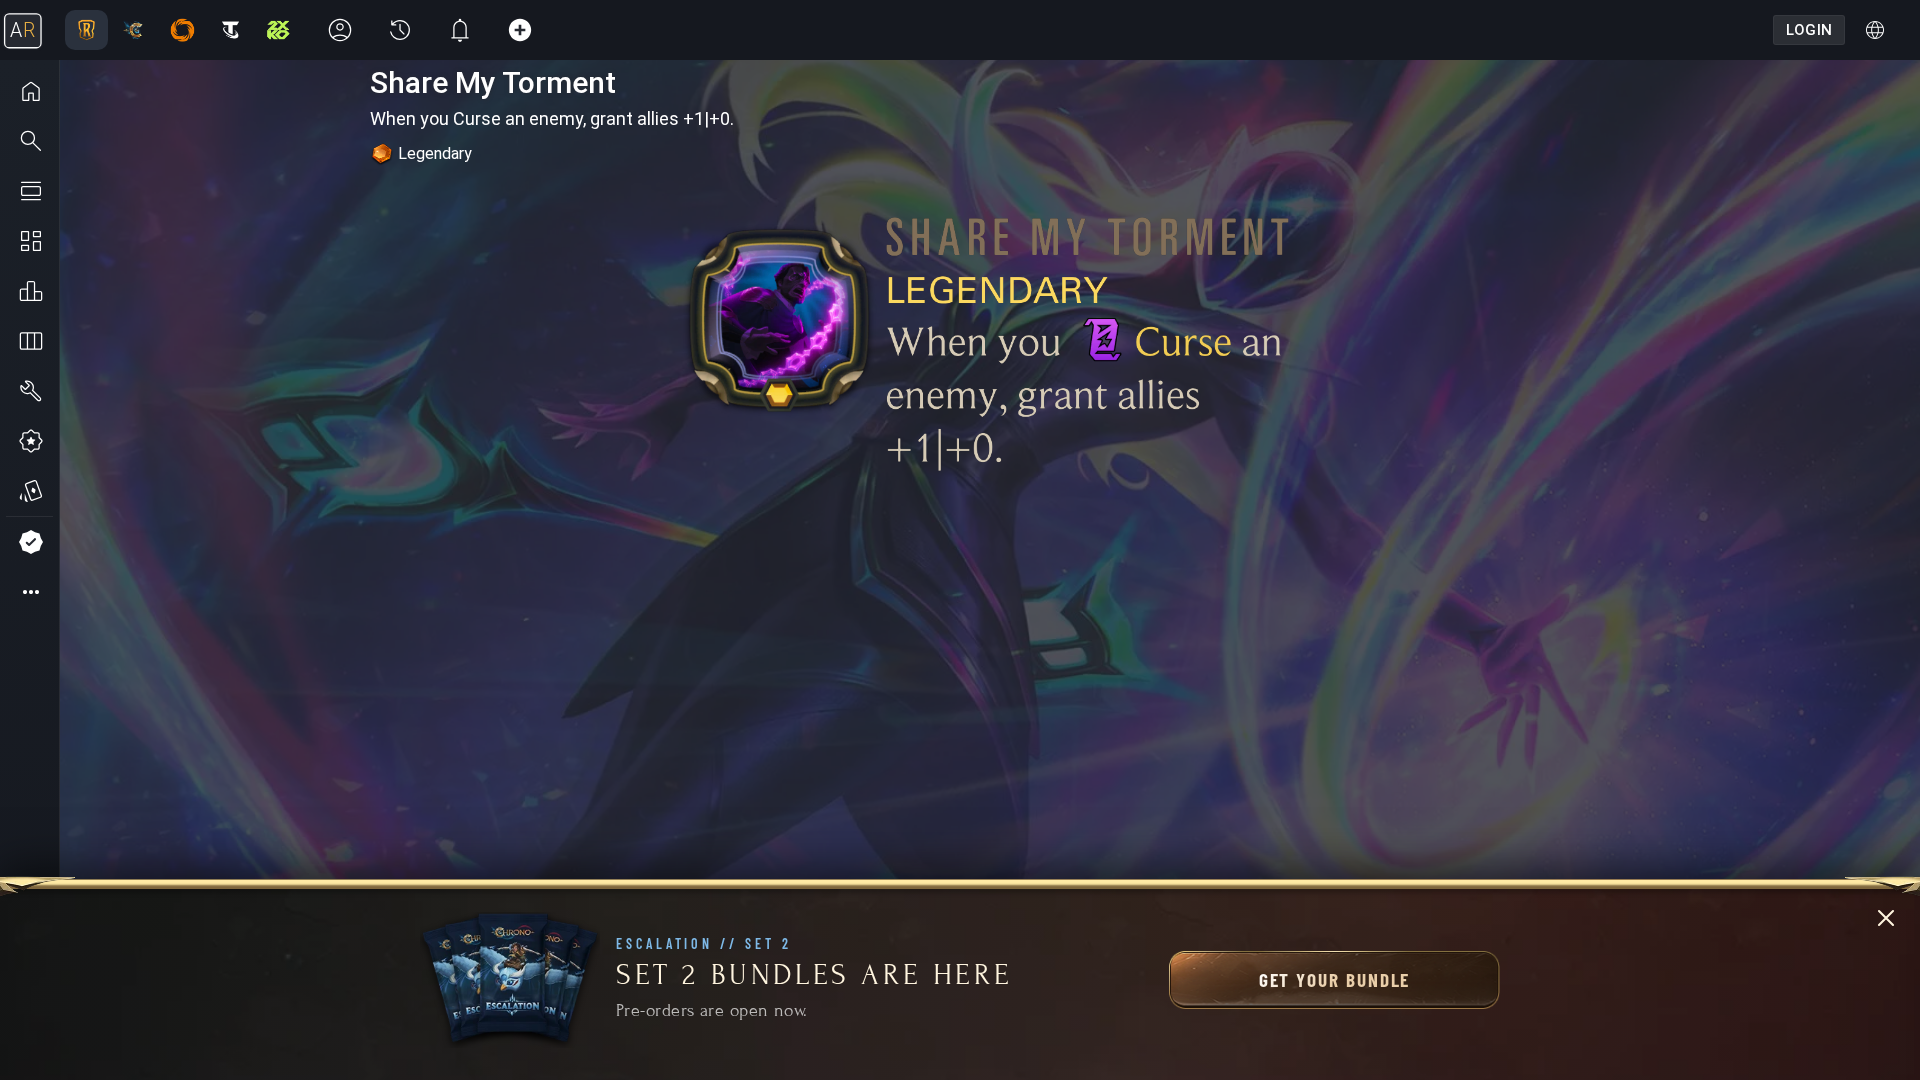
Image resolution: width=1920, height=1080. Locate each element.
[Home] (29, 91)
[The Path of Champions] (29, 441)
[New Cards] (29, 491)
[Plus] (29, 542)
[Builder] (29, 391)
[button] (29, 592)
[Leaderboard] (29, 291)
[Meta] (29, 191)
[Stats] (29, 241)
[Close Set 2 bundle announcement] (1886, 918)
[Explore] (29, 141)
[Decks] (29, 341)
